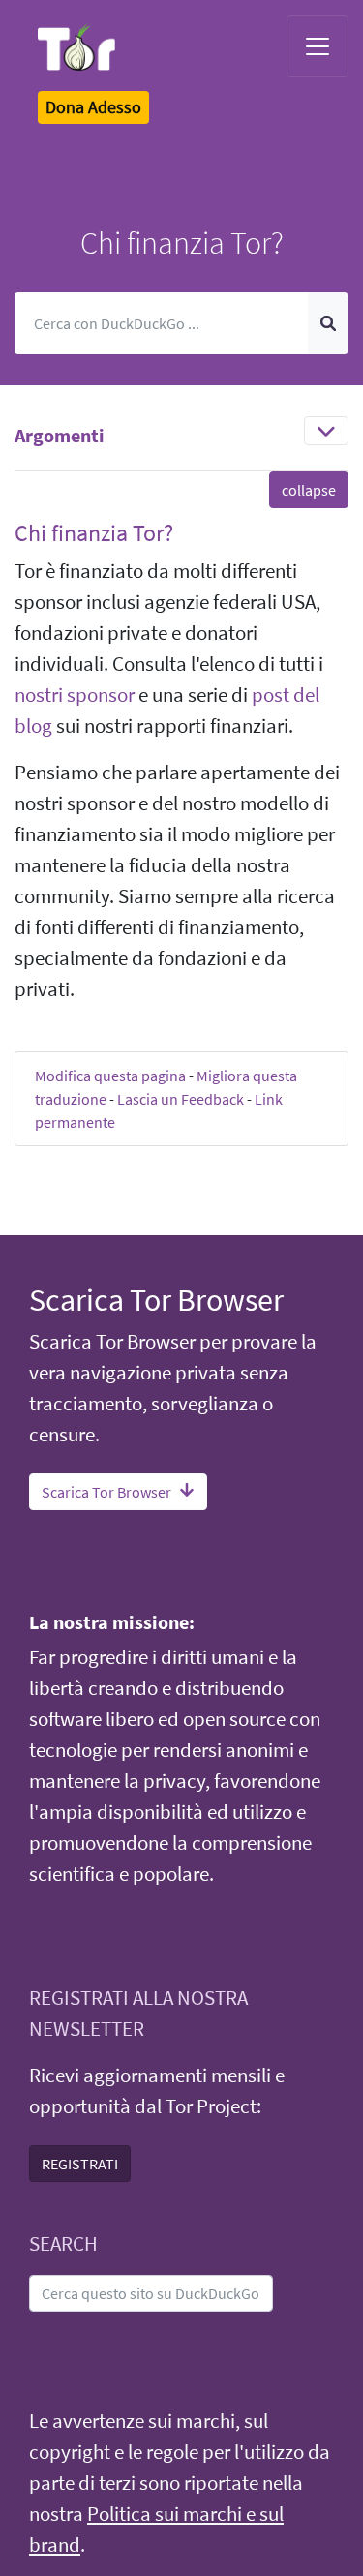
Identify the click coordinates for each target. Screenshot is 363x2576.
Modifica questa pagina (110, 1076)
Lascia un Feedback (181, 1099)
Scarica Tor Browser (106, 1492)
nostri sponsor (75, 695)
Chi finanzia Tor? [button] (94, 533)
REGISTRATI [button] (80, 2164)
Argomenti (60, 435)
